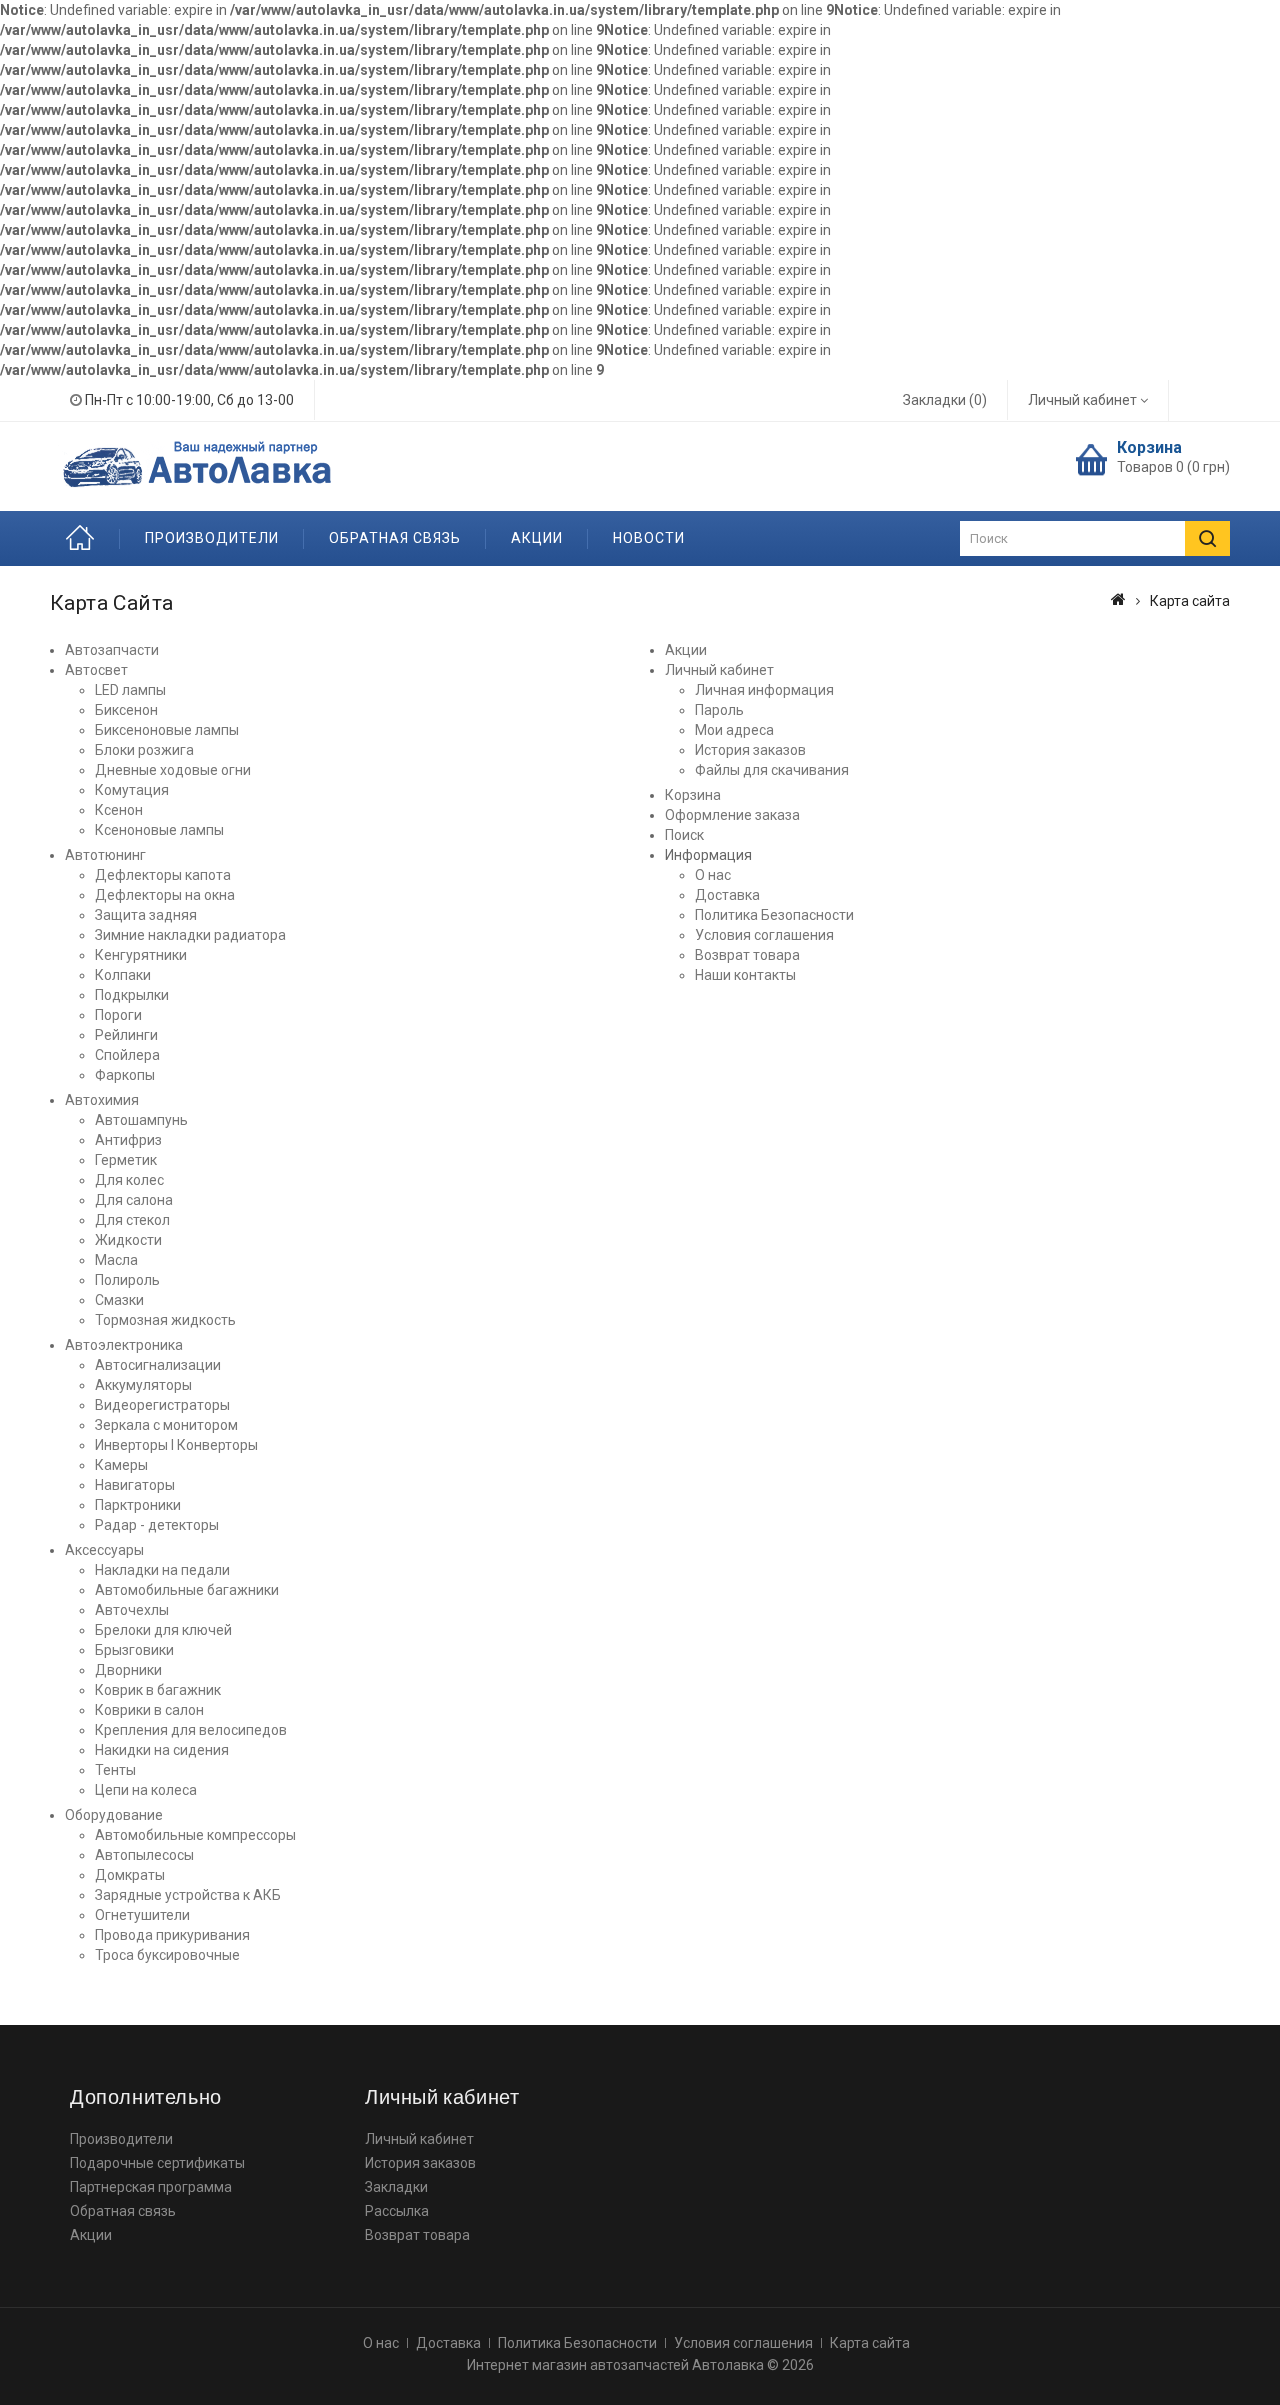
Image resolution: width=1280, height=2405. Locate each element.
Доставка (727, 895)
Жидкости (128, 1240)
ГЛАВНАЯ (85, 538)
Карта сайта (870, 2343)
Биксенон (126, 710)
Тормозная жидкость (165, 1320)
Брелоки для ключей (163, 1630)
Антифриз (128, 1140)
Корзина (693, 795)
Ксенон (119, 810)
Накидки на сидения (162, 1750)
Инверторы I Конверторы (176, 1445)
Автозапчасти (112, 650)
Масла (116, 1260)
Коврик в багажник (158, 1690)
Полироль (127, 1280)
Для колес (129, 1180)
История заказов (750, 750)
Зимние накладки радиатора (190, 935)
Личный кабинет (719, 670)
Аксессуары (104, 1550)
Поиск (684, 835)
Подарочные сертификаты (157, 2163)
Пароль (719, 710)
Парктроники (138, 1505)
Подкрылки (132, 995)
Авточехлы (132, 1610)
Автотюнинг (105, 855)
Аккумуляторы (143, 1385)
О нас (713, 875)
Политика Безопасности (774, 915)
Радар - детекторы (157, 1525)
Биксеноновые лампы (167, 730)
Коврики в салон (149, 1710)
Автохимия (102, 1100)
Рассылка (397, 2211)
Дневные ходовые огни (173, 770)
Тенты (115, 1770)
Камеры (121, 1465)
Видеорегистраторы (162, 1405)
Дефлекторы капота (163, 875)
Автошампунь (141, 1120)
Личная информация (764, 690)
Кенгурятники (141, 955)
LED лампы (130, 690)
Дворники (128, 1670)
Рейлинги (126, 1035)
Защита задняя (146, 915)
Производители (212, 538)
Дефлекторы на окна (165, 895)
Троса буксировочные (167, 1955)
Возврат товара (747, 955)
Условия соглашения (764, 935)
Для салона (134, 1200)
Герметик (126, 1160)
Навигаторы (135, 1485)
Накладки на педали (162, 1570)
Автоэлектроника (124, 1345)
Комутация (132, 790)
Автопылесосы (144, 1855)
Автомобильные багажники (187, 1590)
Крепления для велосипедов (191, 1730)
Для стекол (132, 1220)
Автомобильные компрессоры (195, 1835)
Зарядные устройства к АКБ (188, 1895)
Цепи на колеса (146, 1790)
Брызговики (134, 1650)
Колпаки (123, 975)
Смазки (119, 1300)
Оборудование (114, 1815)
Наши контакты (745, 975)
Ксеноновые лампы (159, 830)
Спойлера (127, 1055)
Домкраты (130, 1875)
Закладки (396, 2187)
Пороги (118, 1015)
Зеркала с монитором (166, 1425)
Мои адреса (734, 730)
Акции (537, 538)
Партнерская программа (151, 2187)
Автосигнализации (158, 1365)
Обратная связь (395, 538)
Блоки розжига (144, 750)
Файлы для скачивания (772, 770)
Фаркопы (125, 1075)
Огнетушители (142, 1915)
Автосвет (96, 670)
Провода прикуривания (172, 1935)
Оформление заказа (732, 815)
